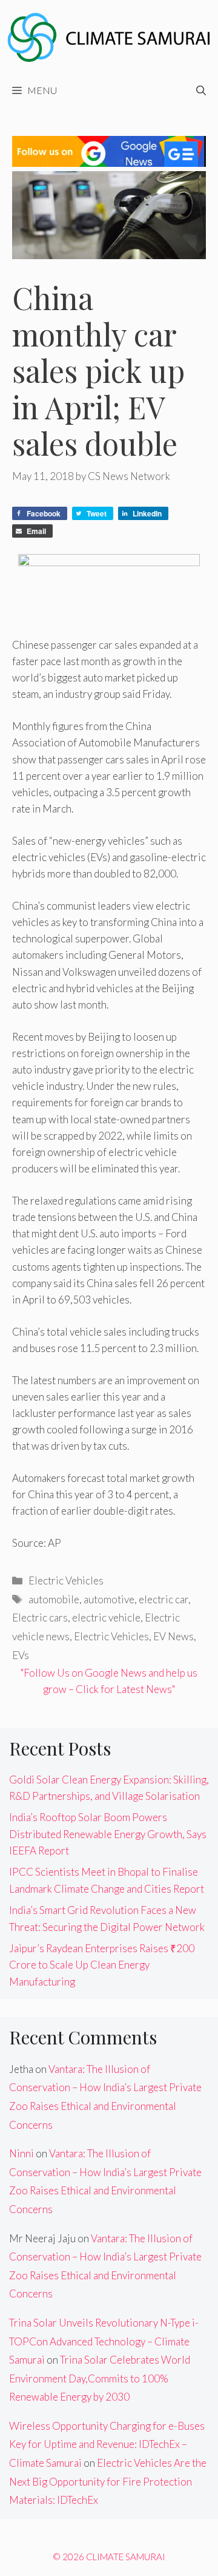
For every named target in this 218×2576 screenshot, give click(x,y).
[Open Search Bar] (201, 90)
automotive (109, 1599)
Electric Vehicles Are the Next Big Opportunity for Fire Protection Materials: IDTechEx (108, 2481)
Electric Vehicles (66, 1580)
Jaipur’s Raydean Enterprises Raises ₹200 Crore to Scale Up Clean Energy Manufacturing (102, 1965)
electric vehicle (106, 1618)
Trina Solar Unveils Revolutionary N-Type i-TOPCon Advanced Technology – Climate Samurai (104, 2341)
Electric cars (40, 1618)
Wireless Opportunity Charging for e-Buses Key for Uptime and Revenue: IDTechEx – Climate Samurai (107, 2444)
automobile (54, 1599)
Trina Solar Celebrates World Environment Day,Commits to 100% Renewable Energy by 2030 (100, 2378)
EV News (173, 1636)
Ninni (21, 2153)
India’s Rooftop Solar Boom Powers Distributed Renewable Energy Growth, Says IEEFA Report (108, 1834)
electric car (163, 1599)
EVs (21, 1655)
